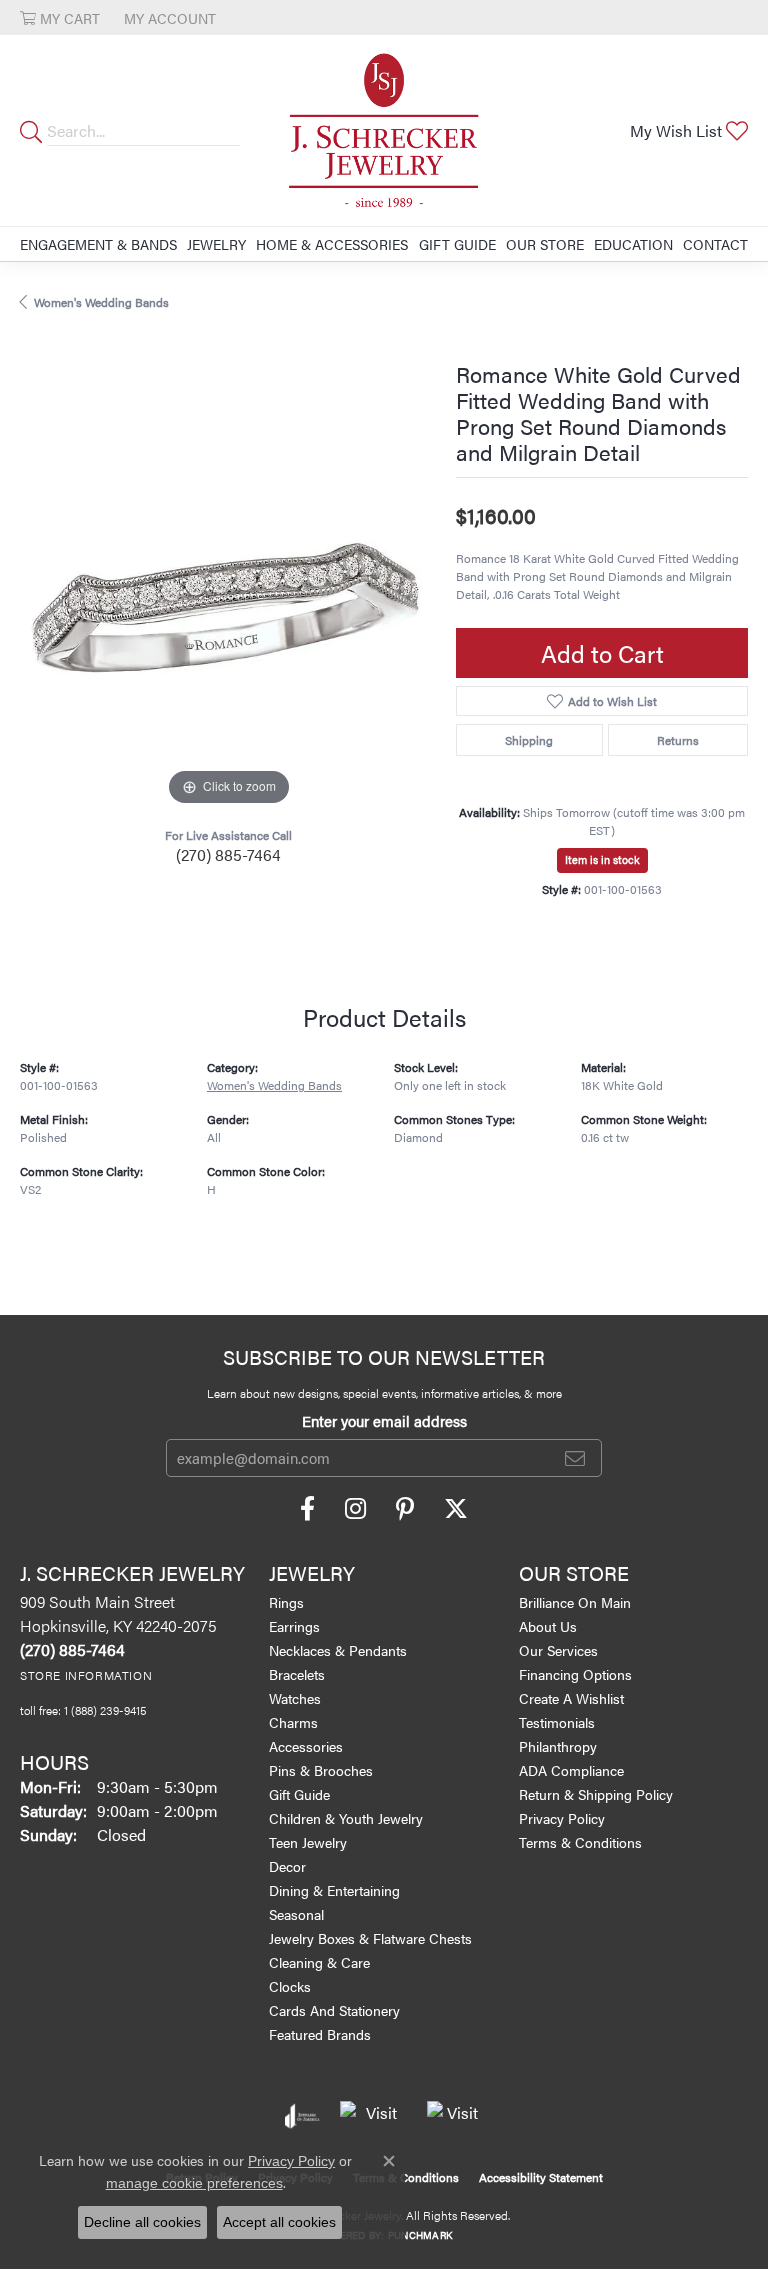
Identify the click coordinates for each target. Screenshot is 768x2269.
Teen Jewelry (308, 1842)
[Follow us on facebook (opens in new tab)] (307, 1509)
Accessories (306, 1746)
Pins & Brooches (321, 1770)
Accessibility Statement (541, 2177)
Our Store (545, 244)
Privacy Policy (562, 1818)
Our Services (558, 1650)
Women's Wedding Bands (101, 302)
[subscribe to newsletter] (575, 1458)
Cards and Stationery (334, 2010)
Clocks (290, 1986)
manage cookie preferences (194, 2183)
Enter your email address (384, 1420)
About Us (548, 1626)
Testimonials (557, 1722)
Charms (293, 1722)
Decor (287, 1866)
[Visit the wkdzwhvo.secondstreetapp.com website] (455, 2116)
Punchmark (420, 2235)
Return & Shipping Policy (596, 1794)
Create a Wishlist (571, 1698)
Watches (295, 1698)
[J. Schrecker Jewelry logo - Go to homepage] (383, 130)
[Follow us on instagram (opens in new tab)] (355, 1509)
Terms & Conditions (580, 1842)
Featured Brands (320, 2034)
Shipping (529, 740)
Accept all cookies (279, 2222)
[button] (60, 17)
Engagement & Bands (98, 244)
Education (633, 244)
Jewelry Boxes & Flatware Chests (370, 1938)
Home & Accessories (332, 244)
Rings (286, 1602)
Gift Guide (457, 244)
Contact (715, 244)
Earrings (294, 1626)
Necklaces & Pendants (338, 1650)
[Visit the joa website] (302, 2116)
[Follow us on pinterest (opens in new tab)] (405, 1509)
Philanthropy (558, 1746)
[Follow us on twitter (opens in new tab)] (456, 1509)
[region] (228, 603)
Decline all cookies (142, 2222)
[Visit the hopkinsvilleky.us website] (373, 2116)
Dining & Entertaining (334, 1890)
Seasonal (296, 1914)
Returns (678, 740)
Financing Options (575, 1674)
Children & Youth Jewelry (346, 1818)
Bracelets (297, 1674)
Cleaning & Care (319, 1962)
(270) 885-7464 (228, 854)
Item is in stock (602, 859)
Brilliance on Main (575, 1602)
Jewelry (216, 244)
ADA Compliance (571, 1770)
